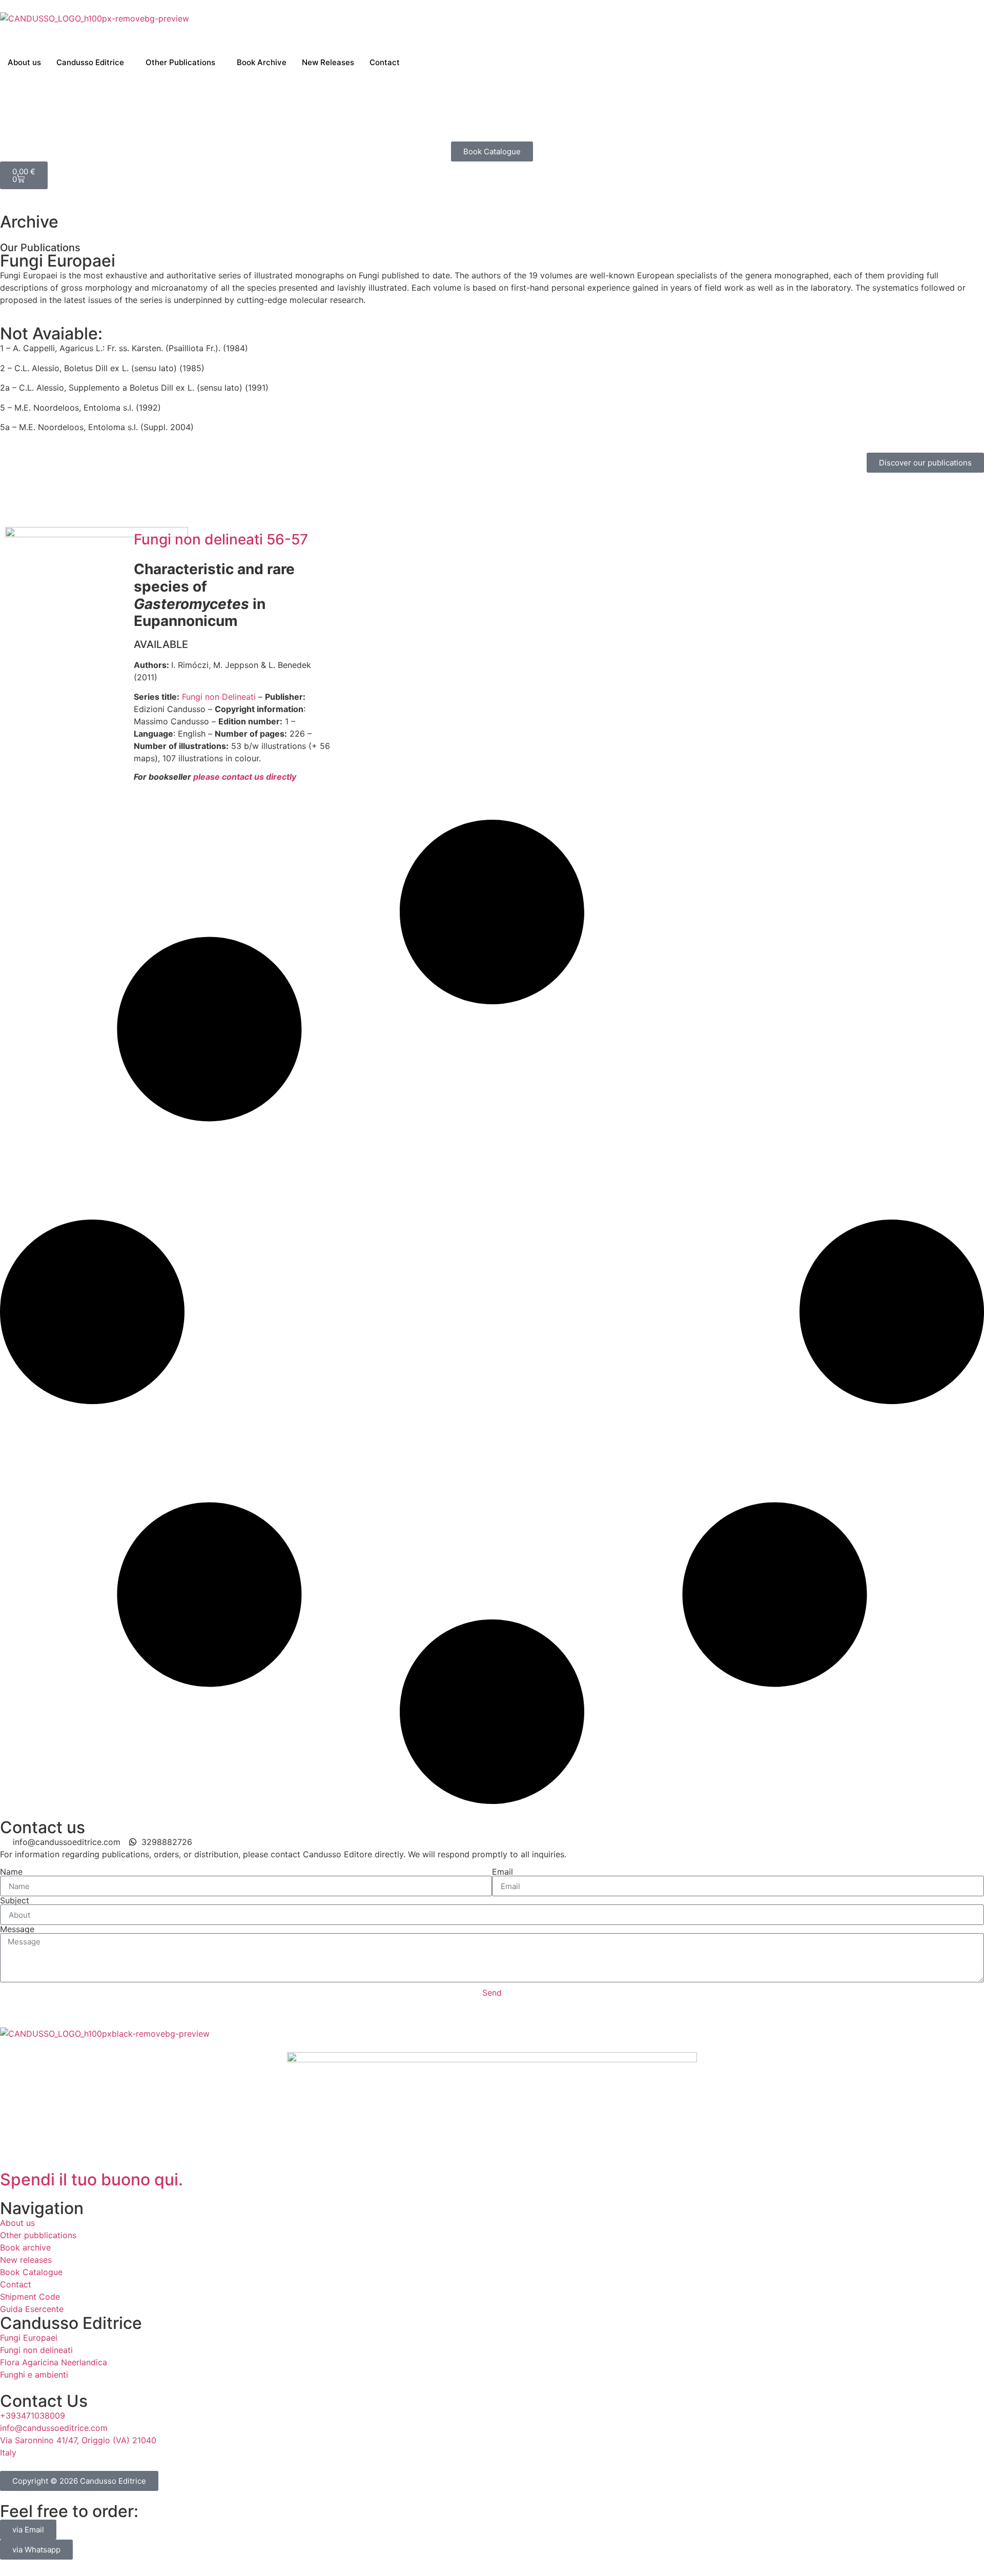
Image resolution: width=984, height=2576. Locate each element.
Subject (15, 1900)
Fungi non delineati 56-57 (221, 539)
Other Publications (180, 62)
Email (503, 1872)
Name (11, 1872)
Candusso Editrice (90, 62)
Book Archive (262, 62)
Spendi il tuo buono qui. (91, 2179)
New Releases (328, 62)
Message (17, 1929)
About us (24, 62)
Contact (385, 62)
